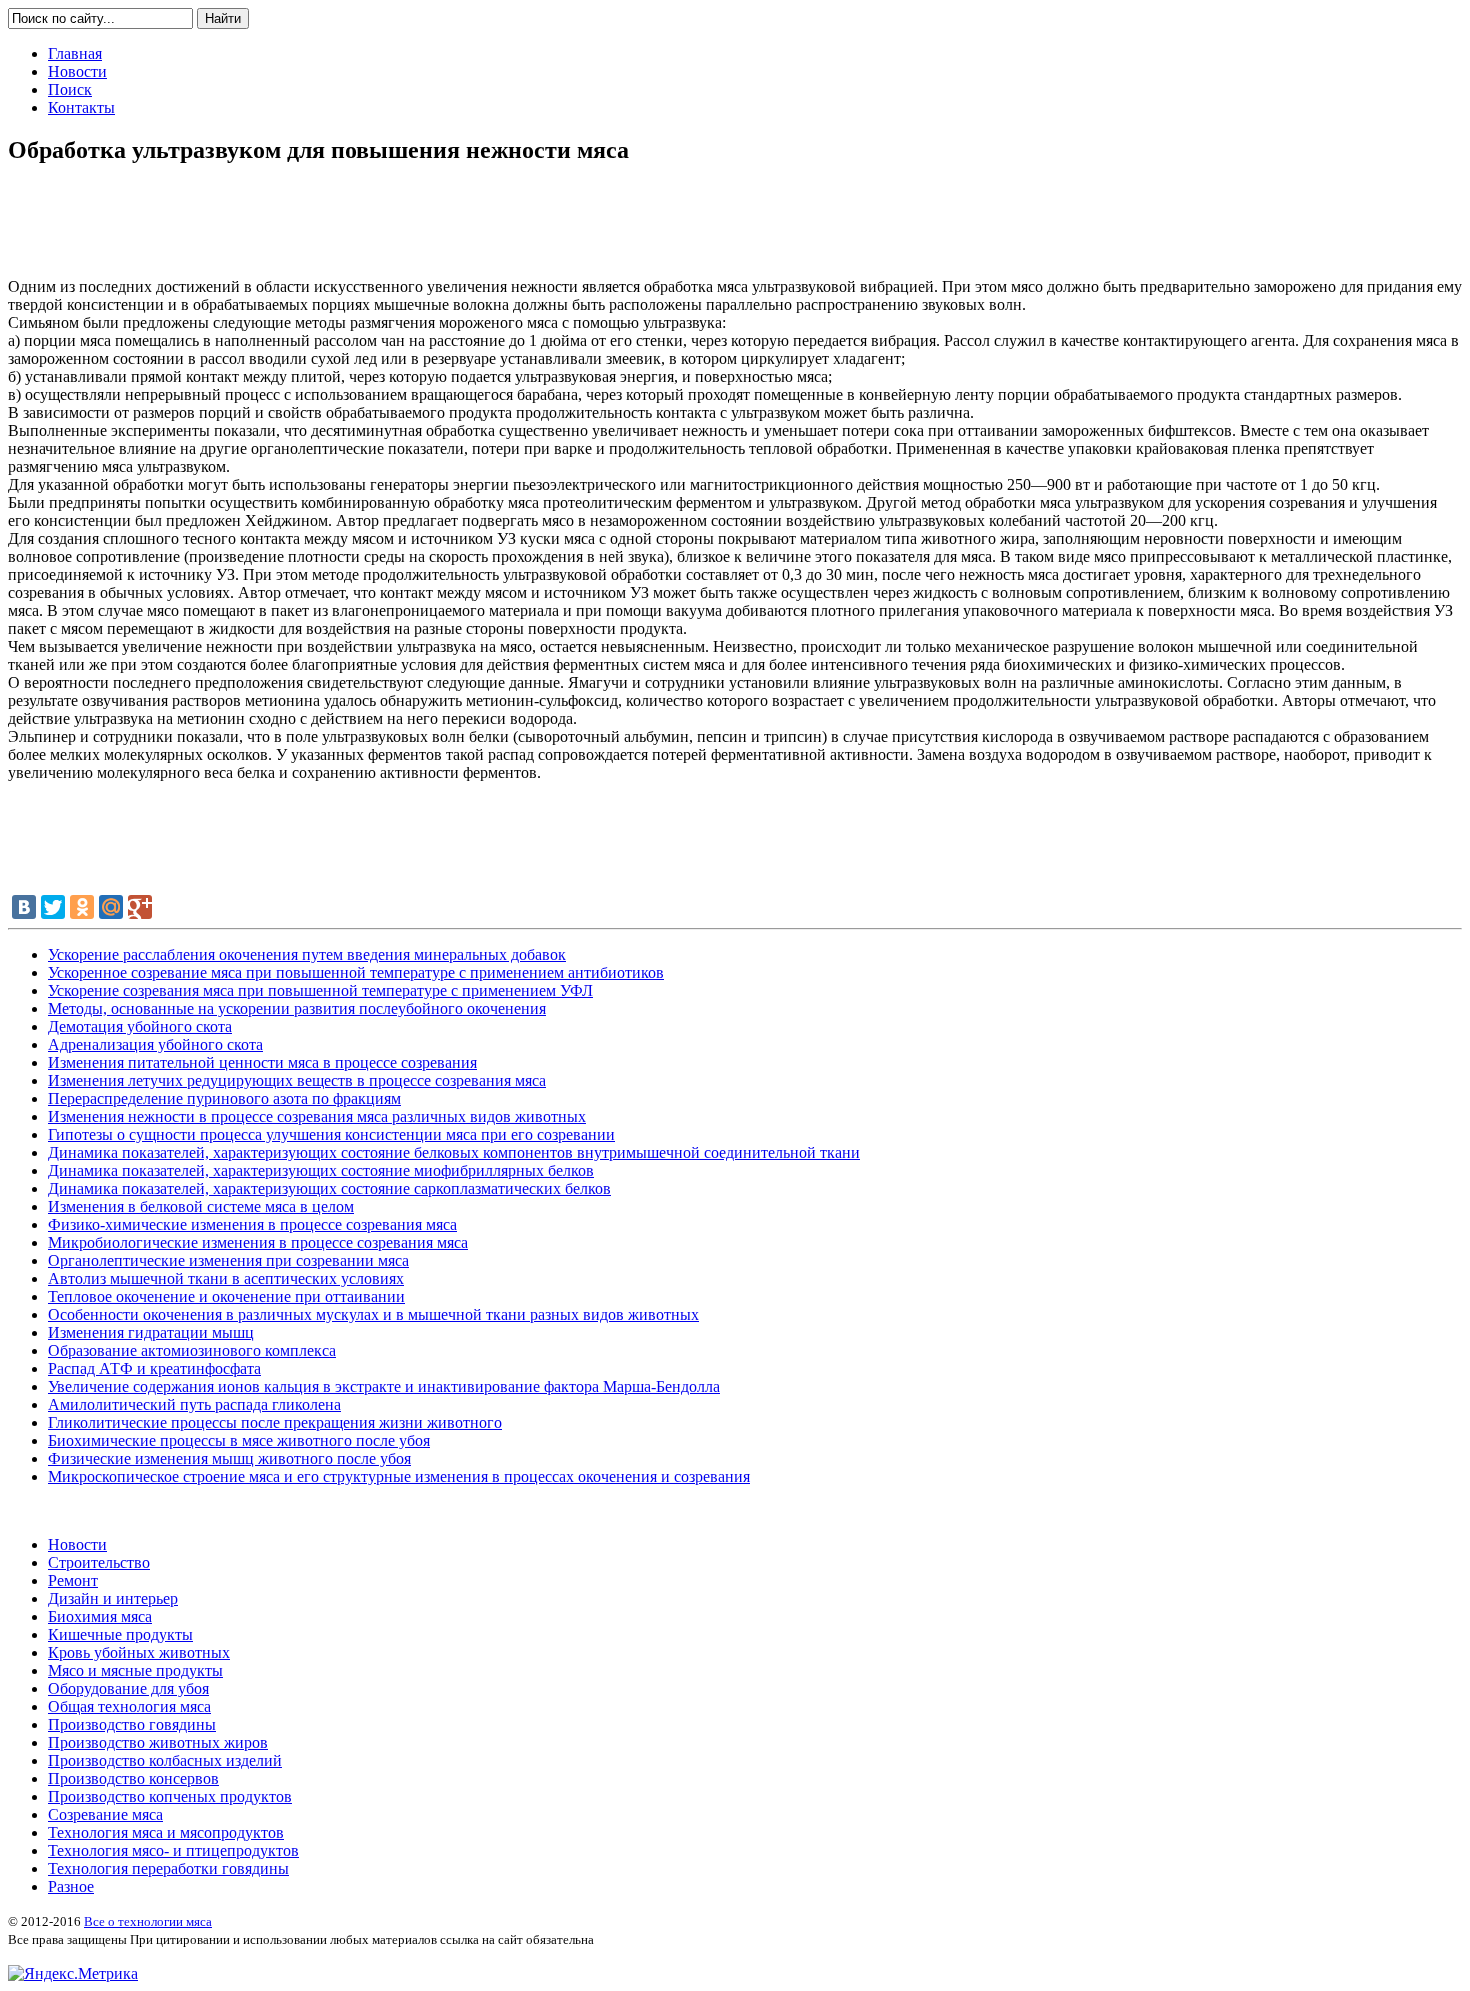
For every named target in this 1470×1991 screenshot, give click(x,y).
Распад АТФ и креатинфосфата (154, 1368)
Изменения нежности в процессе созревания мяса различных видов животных (317, 1116)
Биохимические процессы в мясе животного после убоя (239, 1440)
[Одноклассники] (82, 907)
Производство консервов (133, 1778)
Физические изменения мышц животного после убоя (229, 1458)
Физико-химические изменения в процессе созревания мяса (252, 1224)
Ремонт (73, 1580)
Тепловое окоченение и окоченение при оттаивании (226, 1296)
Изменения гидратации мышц (151, 1332)
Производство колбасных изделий (165, 1760)
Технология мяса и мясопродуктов (166, 1832)
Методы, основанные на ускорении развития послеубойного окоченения (297, 1008)
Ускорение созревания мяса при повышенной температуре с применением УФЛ (320, 990)
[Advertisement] (735, 229)
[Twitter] (53, 907)
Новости (77, 1544)
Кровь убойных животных (139, 1652)
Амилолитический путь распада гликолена (194, 1404)
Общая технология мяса (129, 1706)
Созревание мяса (105, 1814)
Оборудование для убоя (128, 1688)
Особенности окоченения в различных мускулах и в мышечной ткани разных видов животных (373, 1314)
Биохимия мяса (100, 1616)
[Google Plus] (140, 907)
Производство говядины (132, 1724)
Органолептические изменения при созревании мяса (228, 1260)
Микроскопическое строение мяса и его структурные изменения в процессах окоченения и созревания (399, 1476)
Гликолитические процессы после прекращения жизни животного (275, 1422)
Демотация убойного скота (140, 1026)
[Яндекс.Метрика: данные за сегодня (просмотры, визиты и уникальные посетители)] (73, 1974)
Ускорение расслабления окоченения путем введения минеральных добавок (307, 954)
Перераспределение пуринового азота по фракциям (224, 1098)
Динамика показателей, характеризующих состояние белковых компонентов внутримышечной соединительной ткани (454, 1152)
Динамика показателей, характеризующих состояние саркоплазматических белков (329, 1188)
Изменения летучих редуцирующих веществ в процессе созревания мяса (297, 1080)
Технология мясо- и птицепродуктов (173, 1850)
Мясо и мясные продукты (135, 1670)
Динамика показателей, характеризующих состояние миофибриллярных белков (321, 1170)
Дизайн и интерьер (113, 1598)
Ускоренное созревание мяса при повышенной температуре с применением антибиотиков (356, 972)
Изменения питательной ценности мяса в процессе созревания (262, 1062)
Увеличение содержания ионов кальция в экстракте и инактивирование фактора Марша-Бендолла (384, 1386)
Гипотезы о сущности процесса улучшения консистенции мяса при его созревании (331, 1134)
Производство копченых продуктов (170, 1796)
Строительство (99, 1562)
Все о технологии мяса (148, 1921)
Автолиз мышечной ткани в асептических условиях (226, 1278)
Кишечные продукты (120, 1634)
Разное (71, 1886)
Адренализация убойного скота (155, 1044)
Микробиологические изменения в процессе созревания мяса (258, 1242)
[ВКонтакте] (24, 907)
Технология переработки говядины (168, 1868)
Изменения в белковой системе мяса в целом (201, 1206)
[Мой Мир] (111, 907)
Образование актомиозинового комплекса (192, 1350)
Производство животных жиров (158, 1742)
